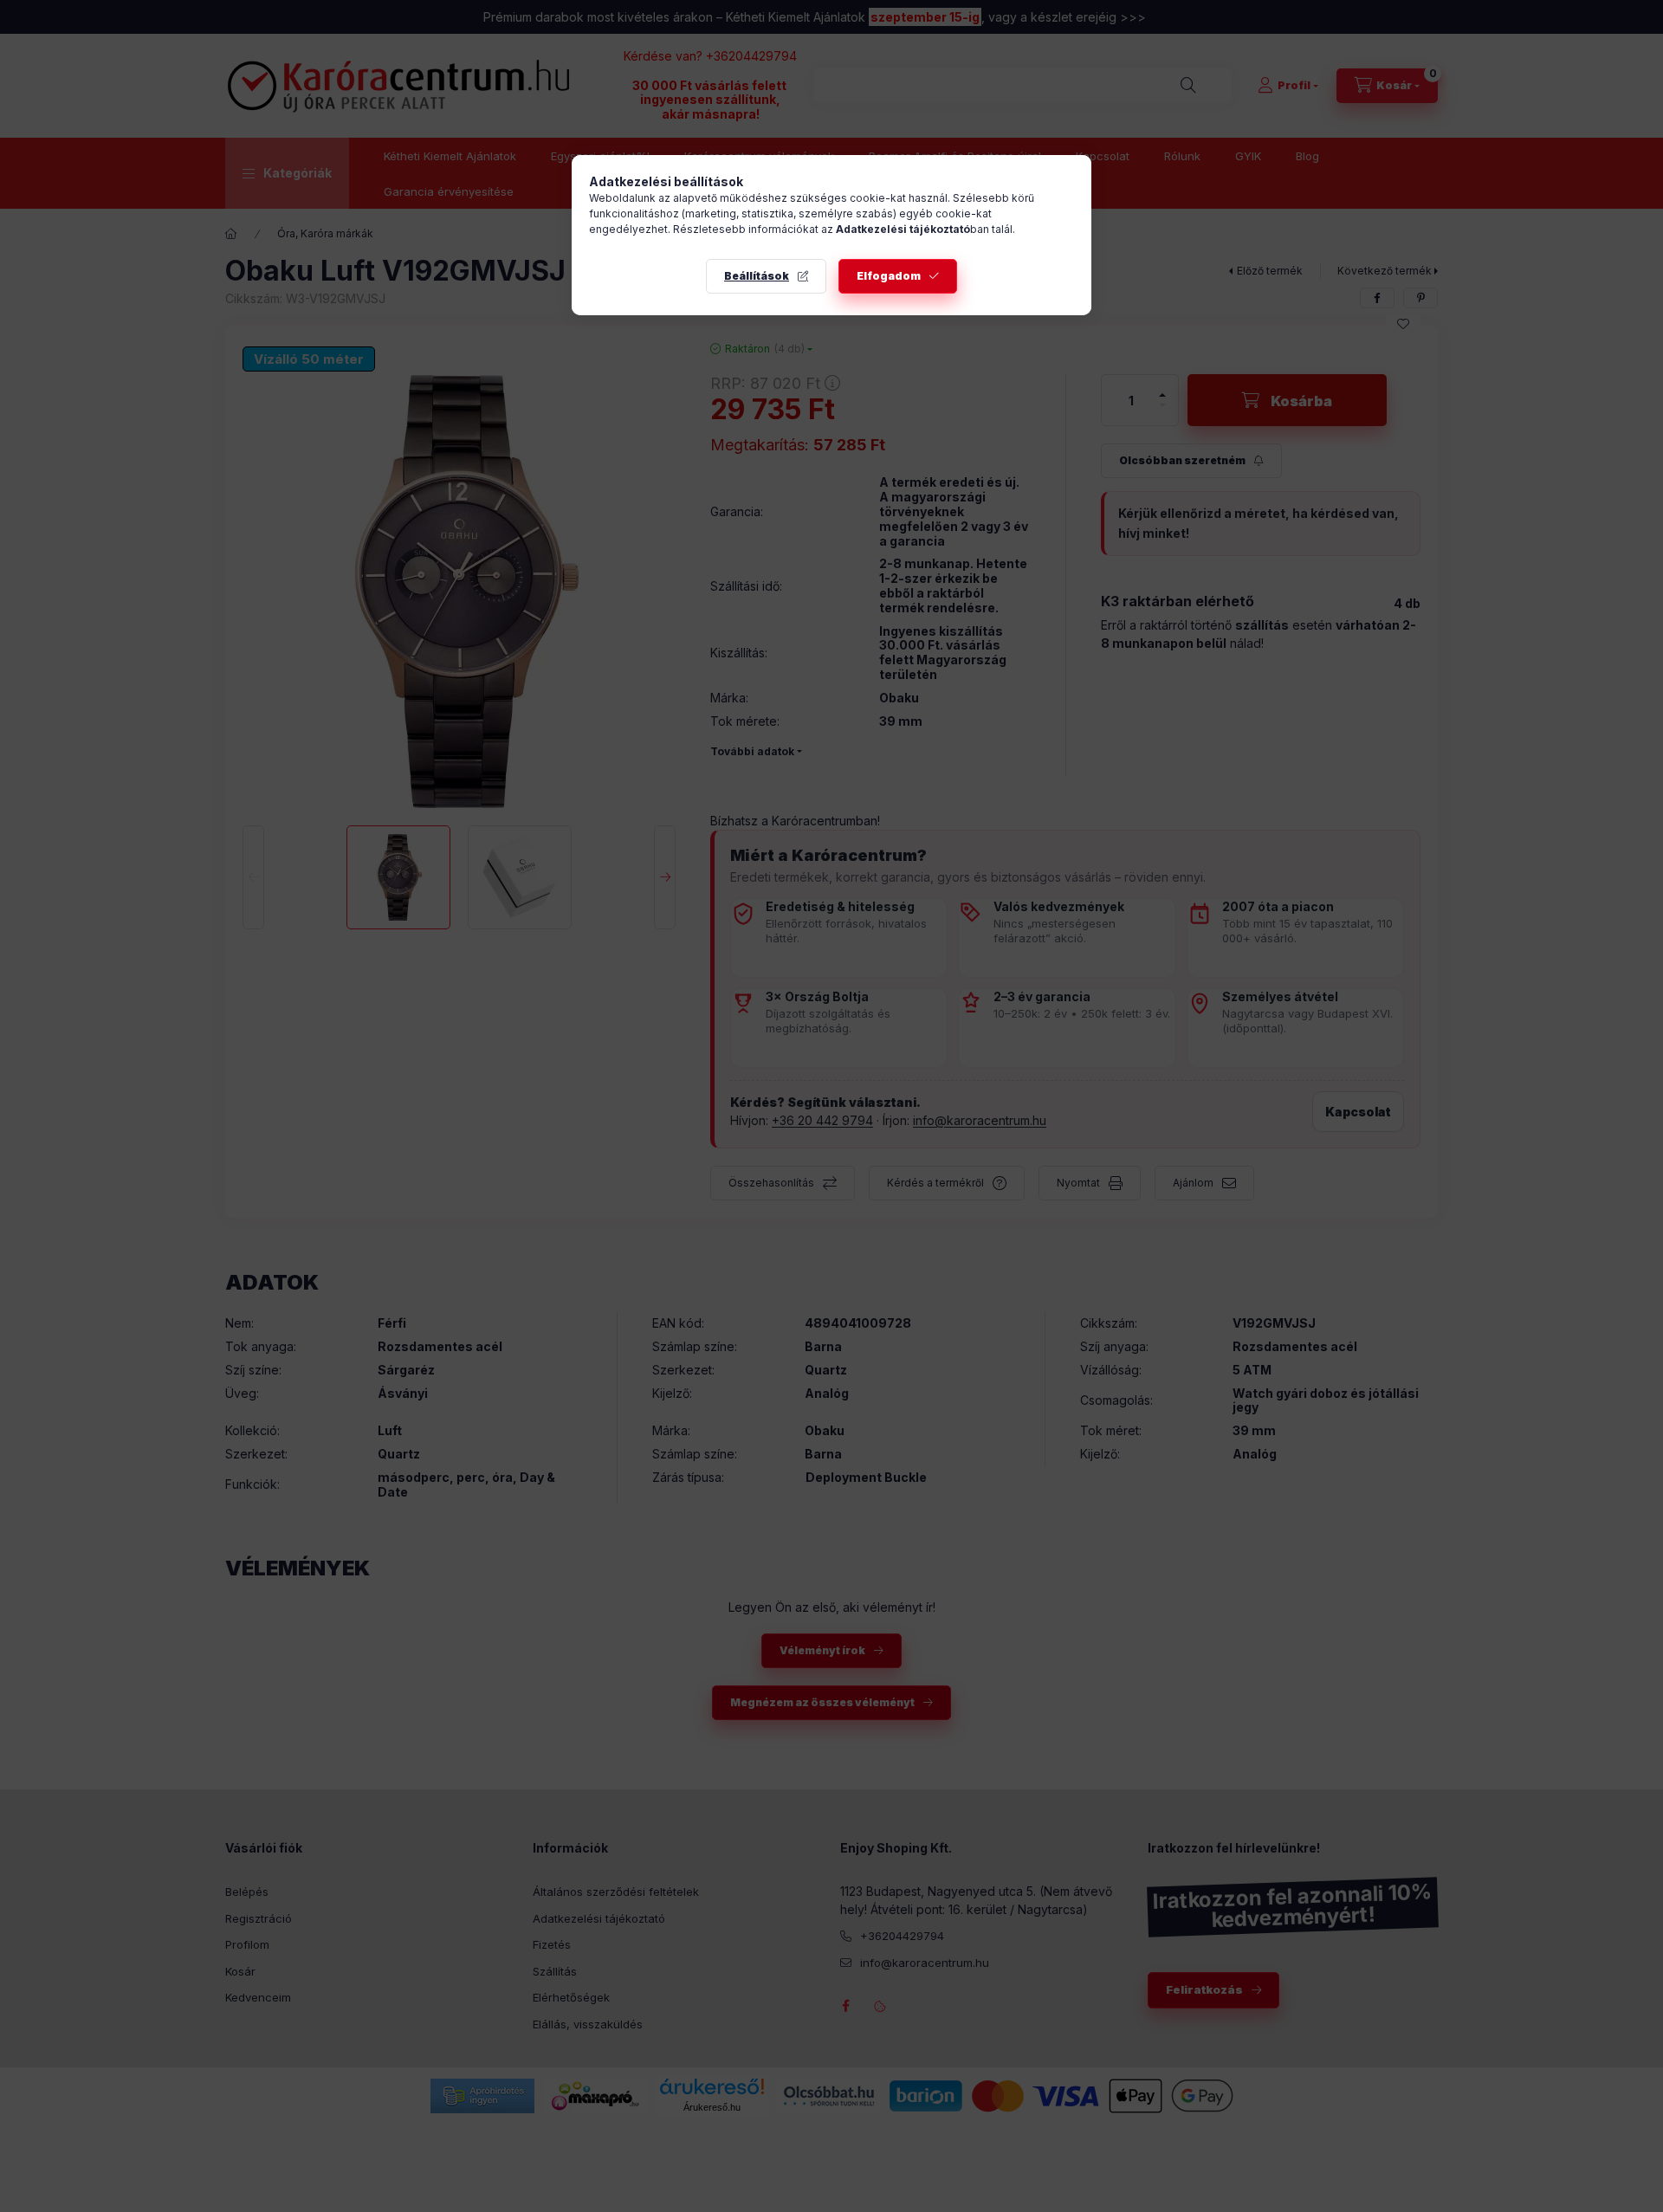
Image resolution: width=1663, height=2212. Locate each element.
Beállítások (757, 276)
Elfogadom (889, 276)
